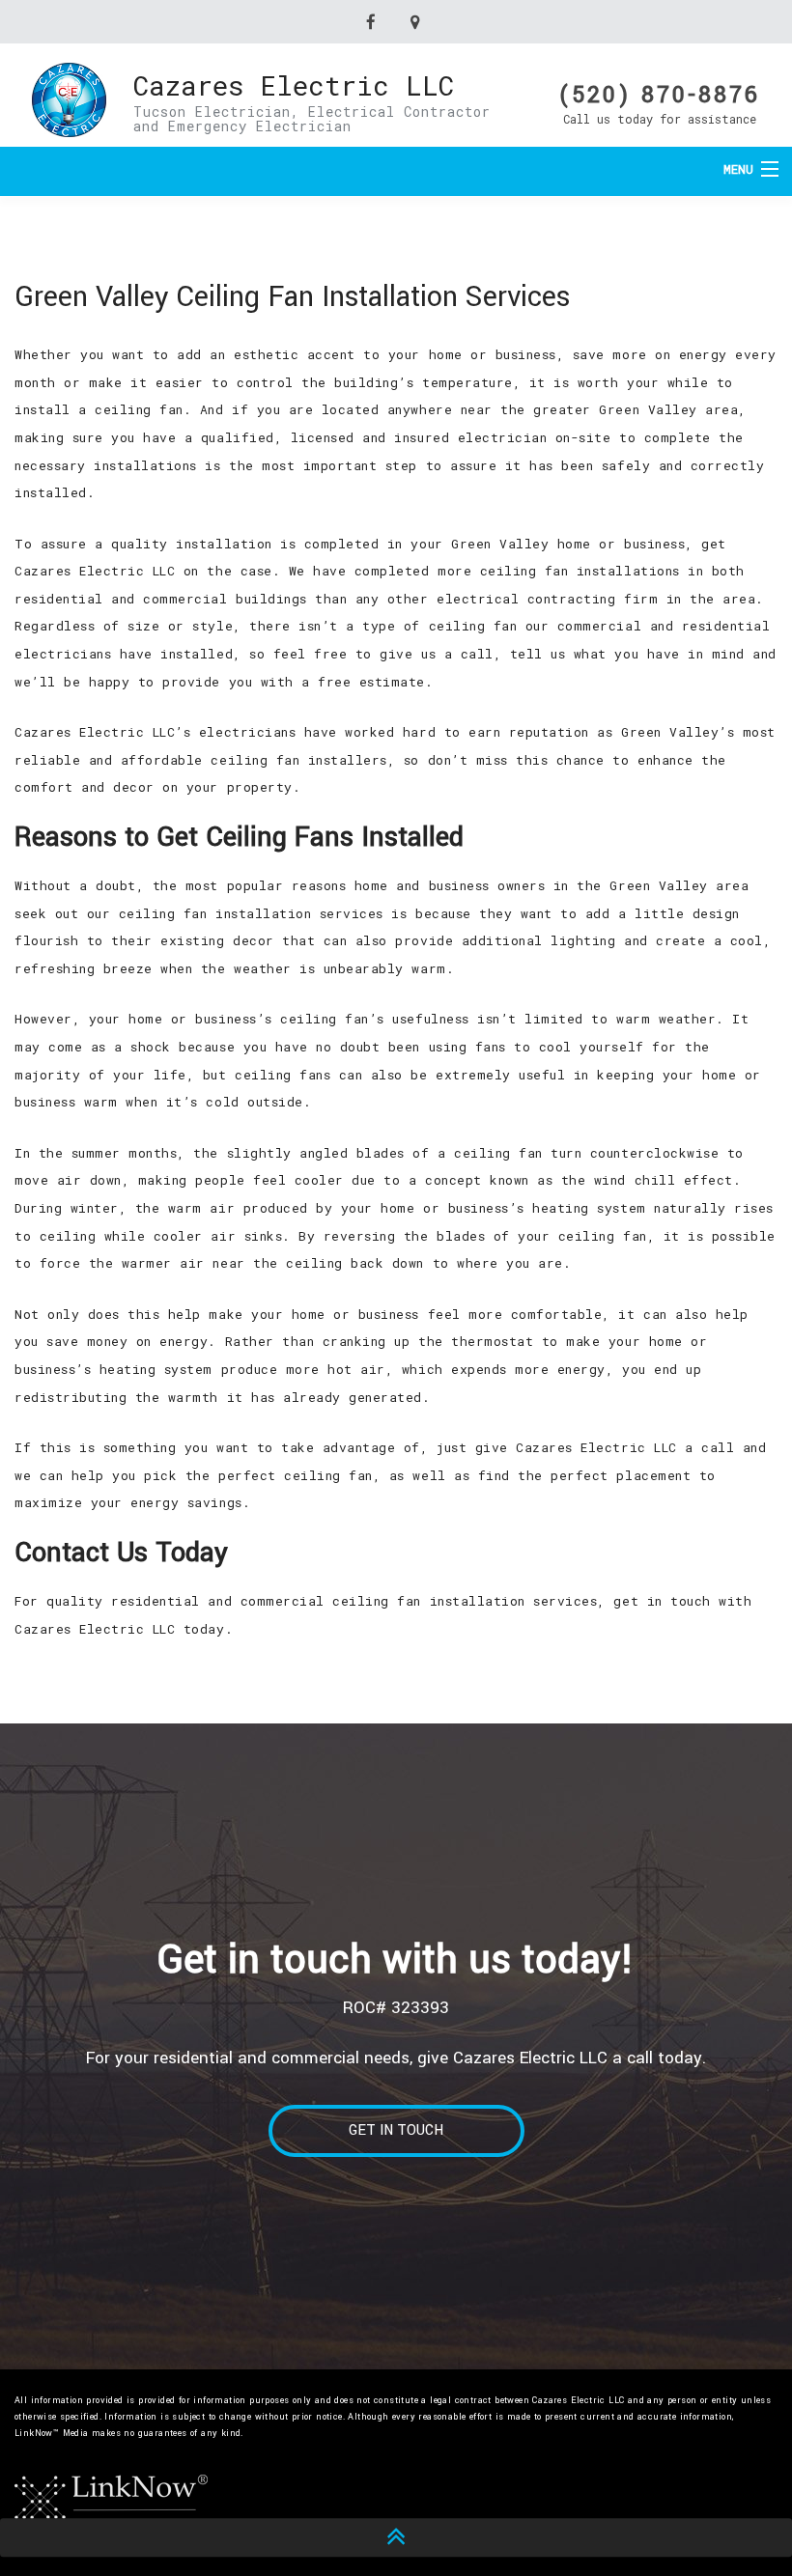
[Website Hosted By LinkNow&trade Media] (111, 2499)
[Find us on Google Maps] (418, 22)
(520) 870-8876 (660, 93)
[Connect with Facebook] (374, 22)
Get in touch (396, 2130)
